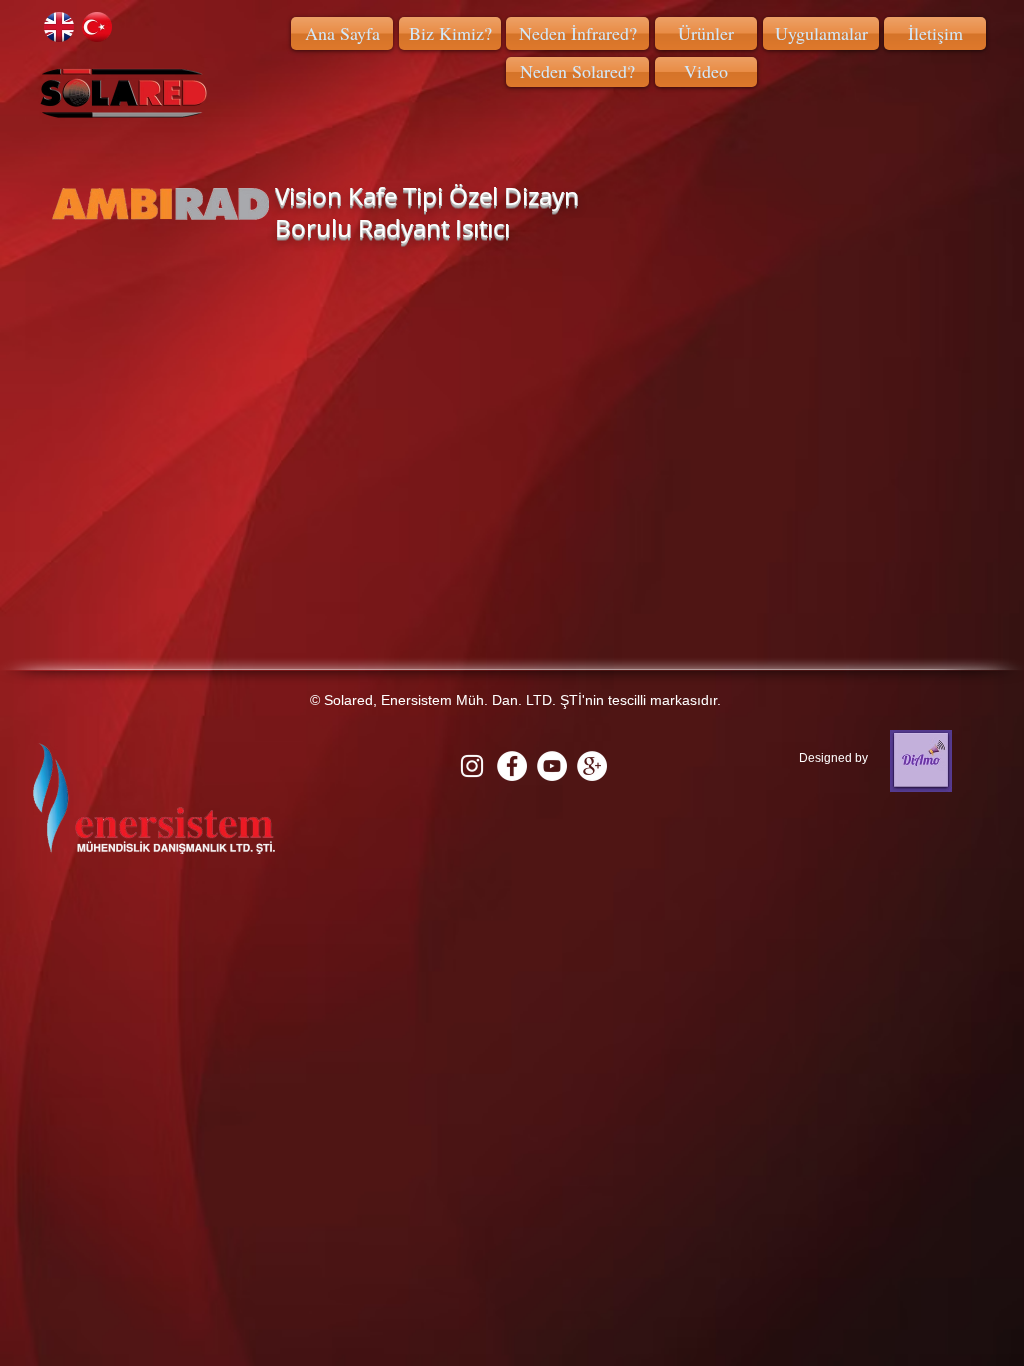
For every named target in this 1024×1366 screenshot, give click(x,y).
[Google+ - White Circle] (592, 766)
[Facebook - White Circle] (512, 766)
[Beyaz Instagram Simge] (472, 766)
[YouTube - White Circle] (552, 766)
